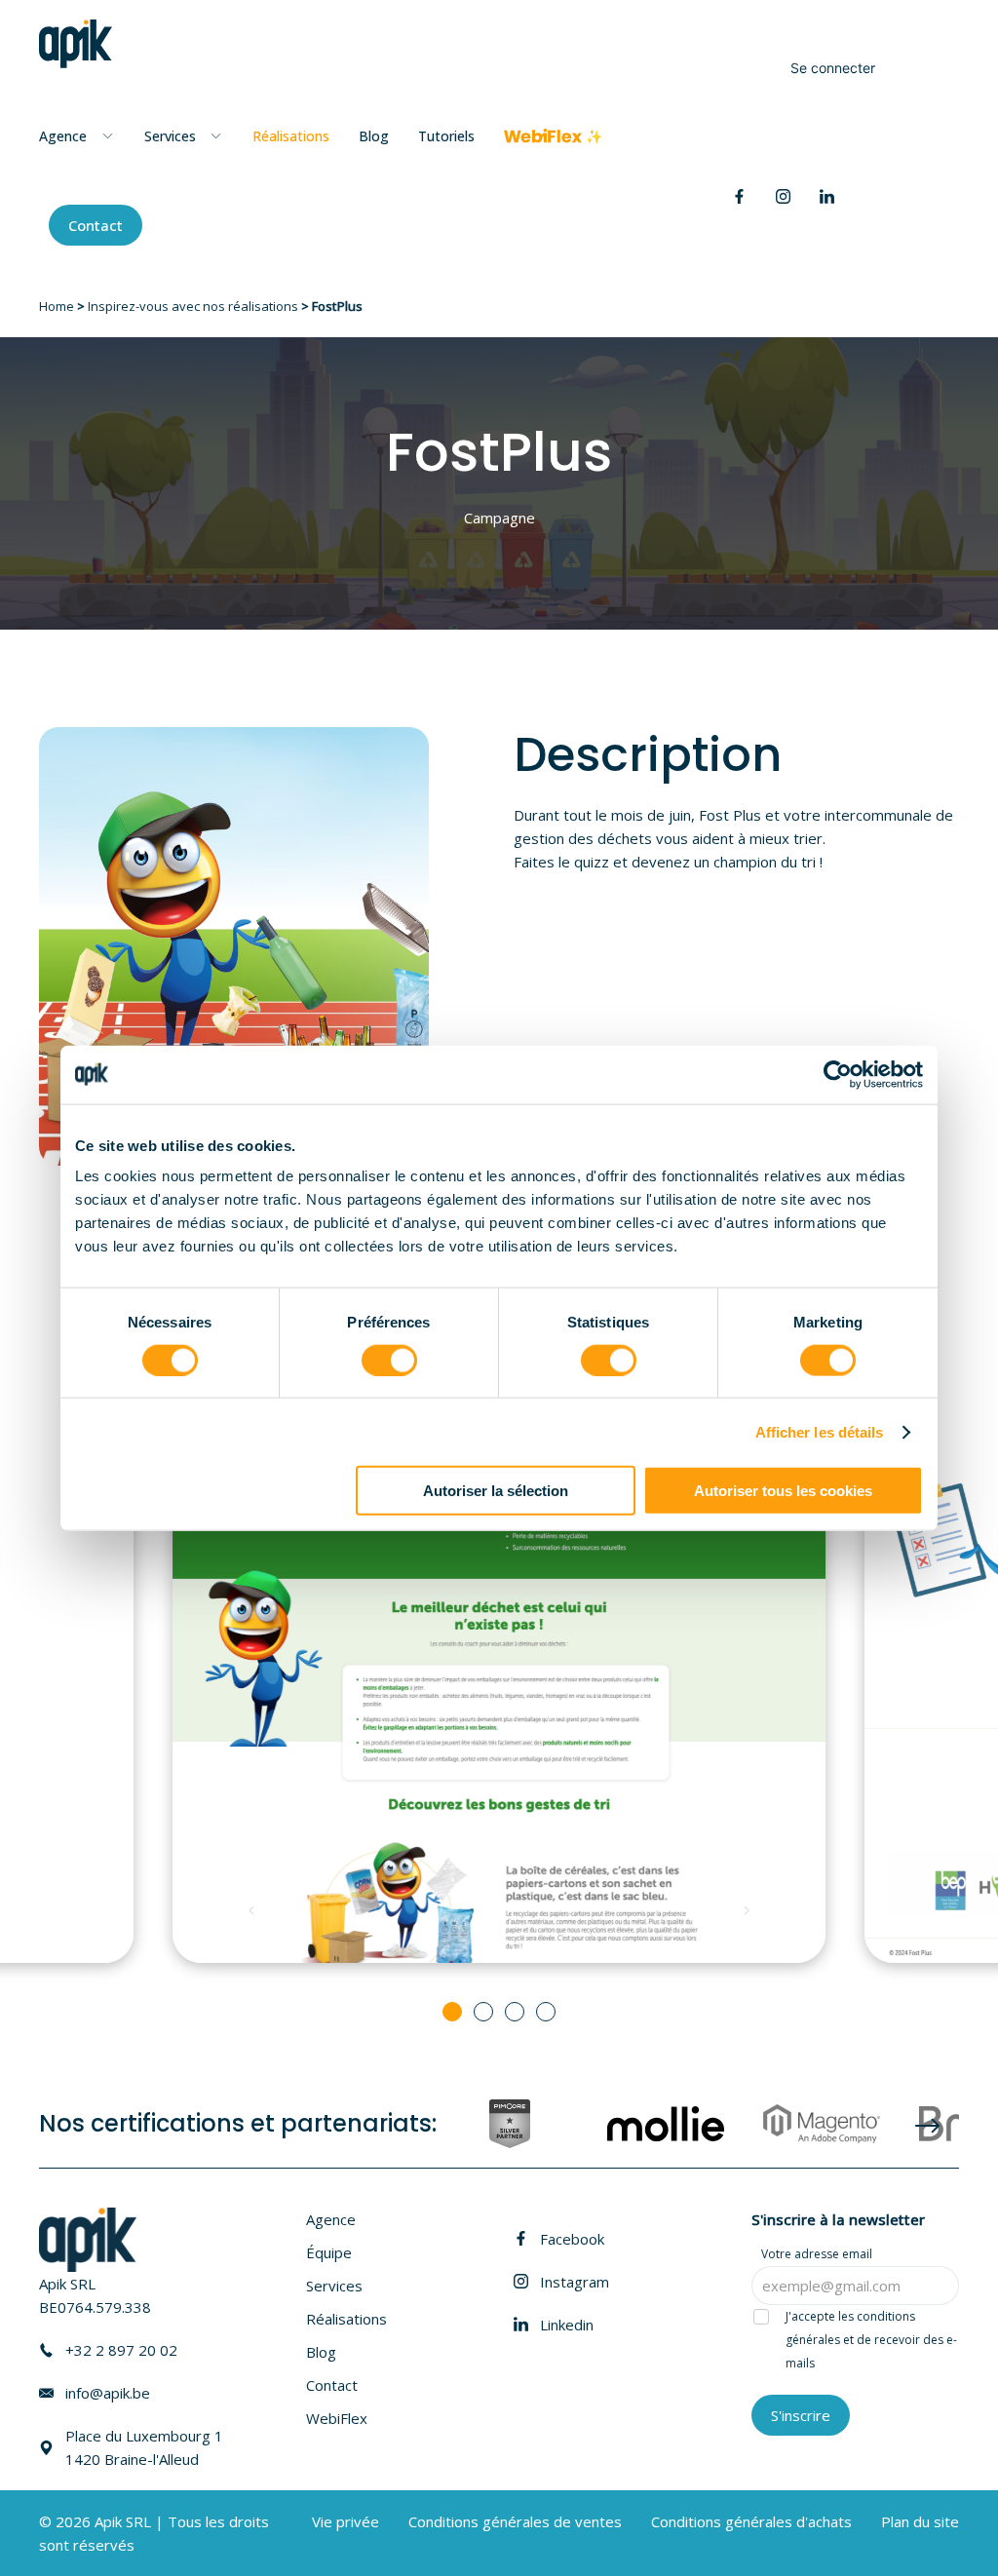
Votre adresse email (817, 2254)
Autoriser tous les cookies (783, 1491)
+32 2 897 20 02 (121, 2350)
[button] (954, 2513)
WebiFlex (337, 2418)
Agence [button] (63, 136)
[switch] (389, 1360)
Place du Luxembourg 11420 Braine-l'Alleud (144, 2447)
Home (57, 306)
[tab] (452, 2012)
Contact (96, 225)
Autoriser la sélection (496, 1491)
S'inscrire (801, 2415)
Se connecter (833, 68)
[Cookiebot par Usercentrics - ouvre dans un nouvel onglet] (838, 1074)
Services (334, 2286)
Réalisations (291, 136)
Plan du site (920, 2521)
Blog (374, 136)
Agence (331, 2219)
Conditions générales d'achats (751, 2521)
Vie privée (345, 2521)
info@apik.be (108, 2393)
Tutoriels (446, 136)
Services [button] (170, 136)
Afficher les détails (820, 1431)
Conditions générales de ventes (515, 2521)
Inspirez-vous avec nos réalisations (193, 306)
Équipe (329, 2252)
